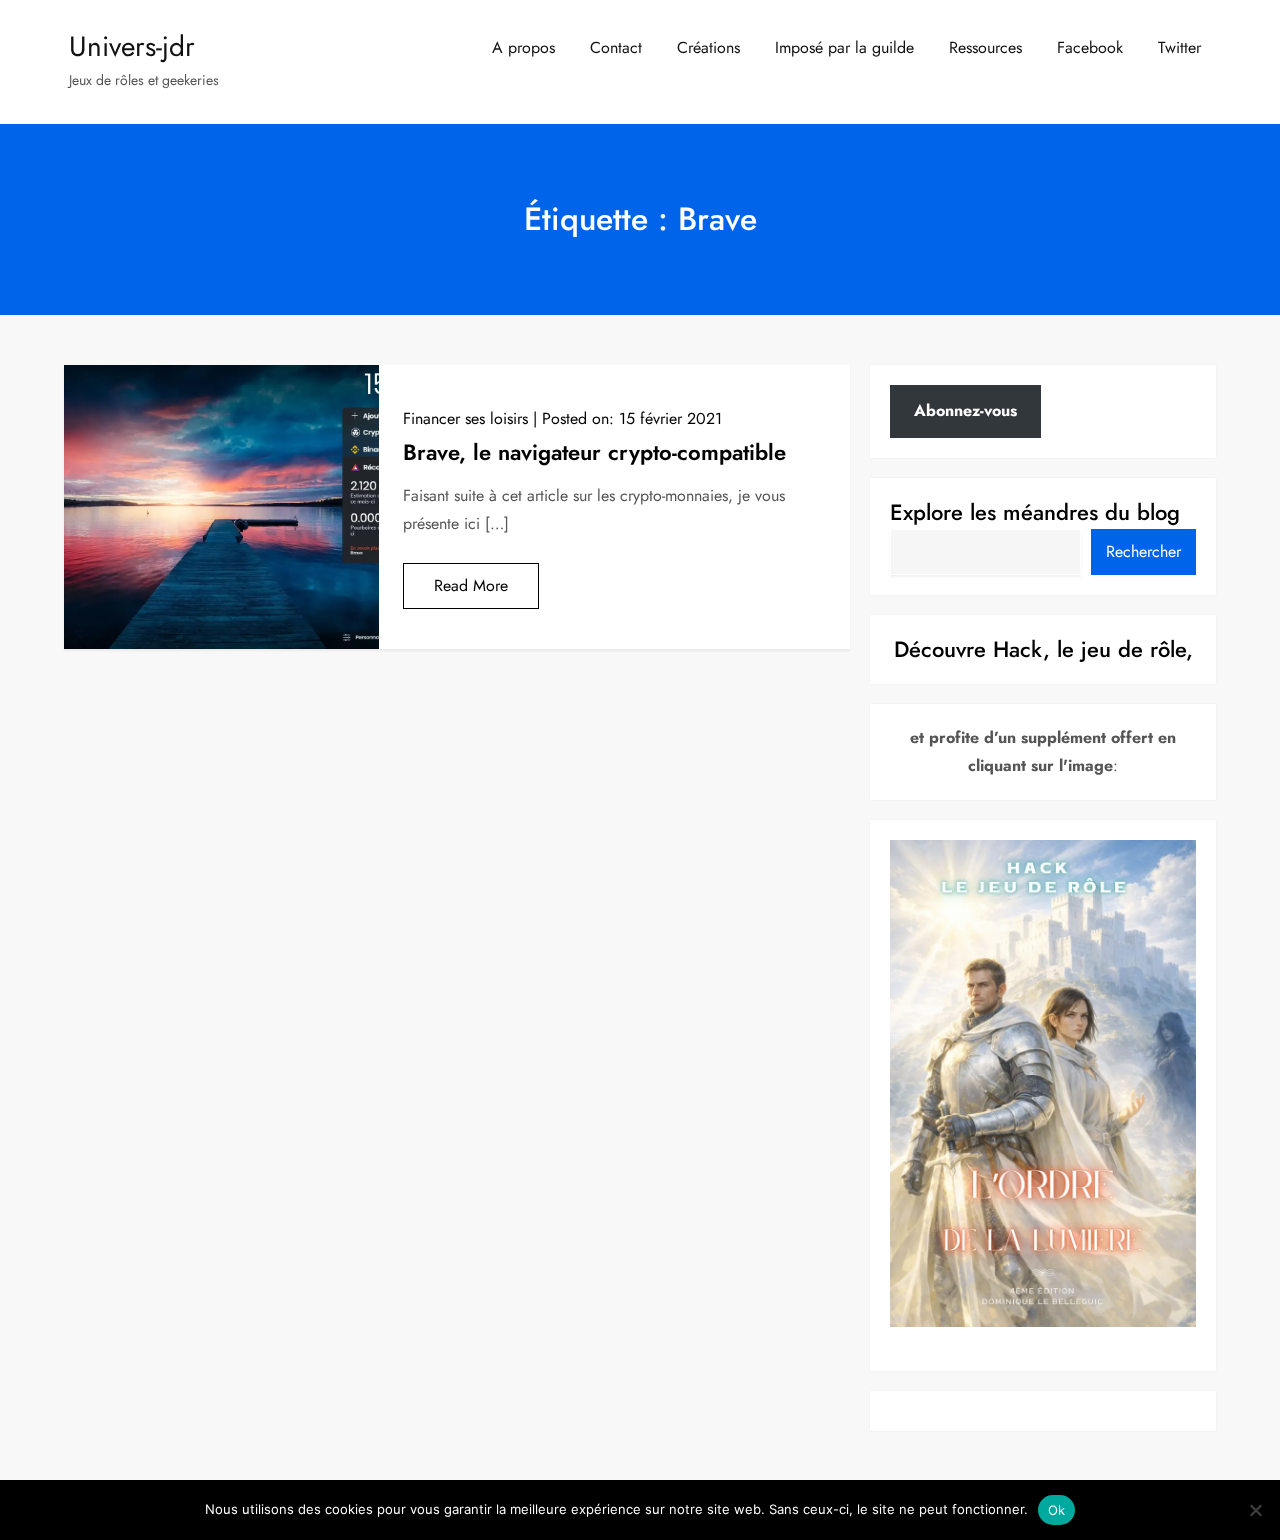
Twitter (1179, 47)
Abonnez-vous (965, 410)
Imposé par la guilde (844, 47)
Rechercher (1143, 551)
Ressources (985, 47)
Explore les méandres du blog (1035, 512)
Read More (471, 585)
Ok (1057, 1510)
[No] (1255, 1510)
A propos (523, 47)
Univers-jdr (132, 46)
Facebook (1090, 47)
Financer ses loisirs (465, 418)
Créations (708, 47)
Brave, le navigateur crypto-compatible (594, 452)
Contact (616, 47)
